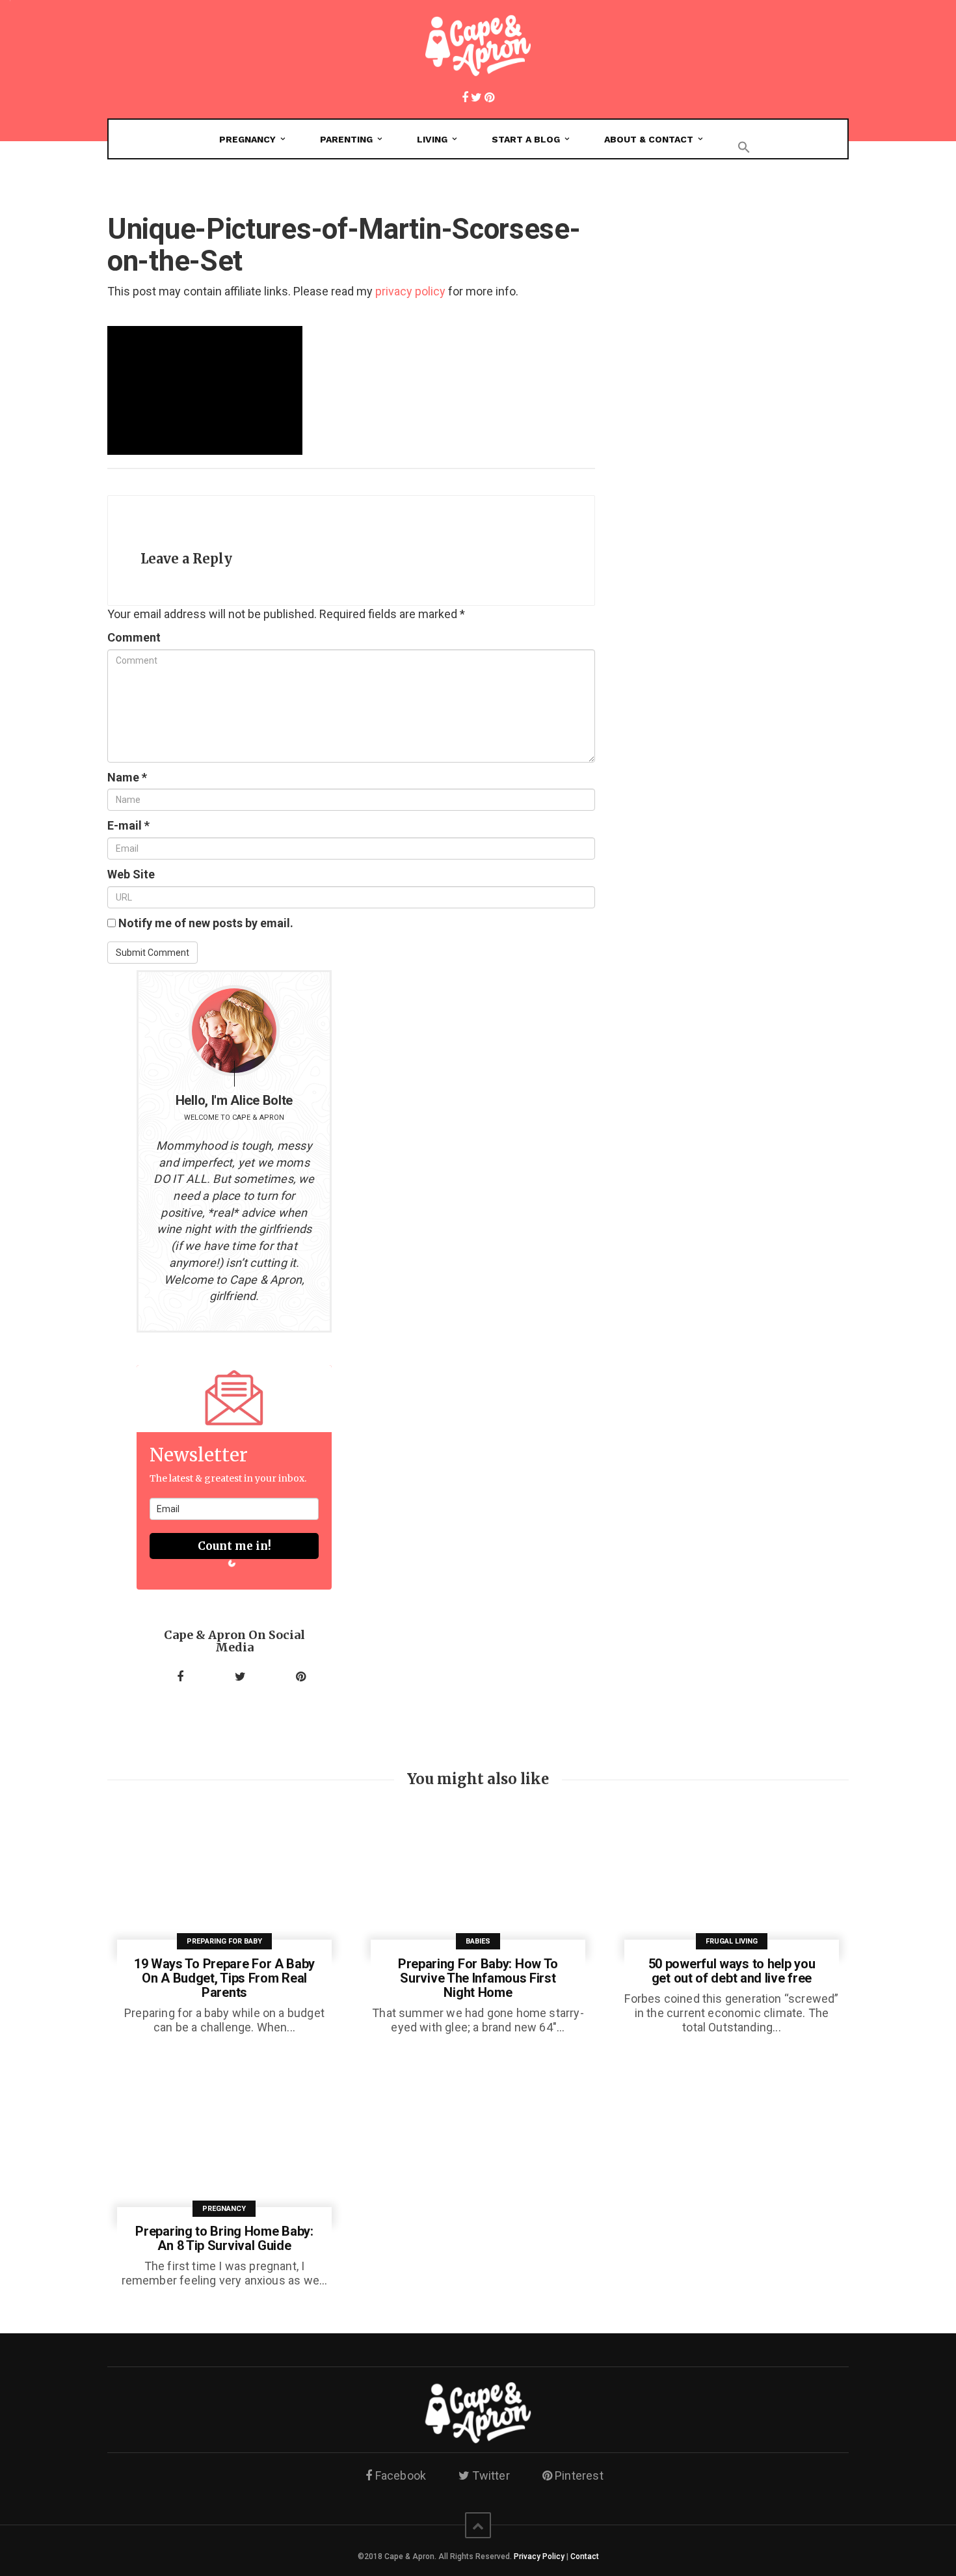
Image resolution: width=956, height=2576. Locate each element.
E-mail (128, 825)
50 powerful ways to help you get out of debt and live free (732, 1971)
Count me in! (234, 1546)
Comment (134, 637)
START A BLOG (526, 139)
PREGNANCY (247, 139)
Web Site (131, 874)
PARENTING (346, 139)
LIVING (432, 139)
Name (127, 777)
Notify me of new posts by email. (206, 923)
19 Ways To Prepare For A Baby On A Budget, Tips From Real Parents (224, 1978)
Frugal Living (732, 1941)
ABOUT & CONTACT (649, 139)
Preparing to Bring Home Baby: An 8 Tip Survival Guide (224, 2238)
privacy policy (410, 291)
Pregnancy (224, 2209)
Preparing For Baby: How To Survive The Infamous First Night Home (478, 1978)
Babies (478, 1941)
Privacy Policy (539, 2556)
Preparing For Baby (224, 1941)
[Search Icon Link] (744, 144)
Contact (585, 2556)
